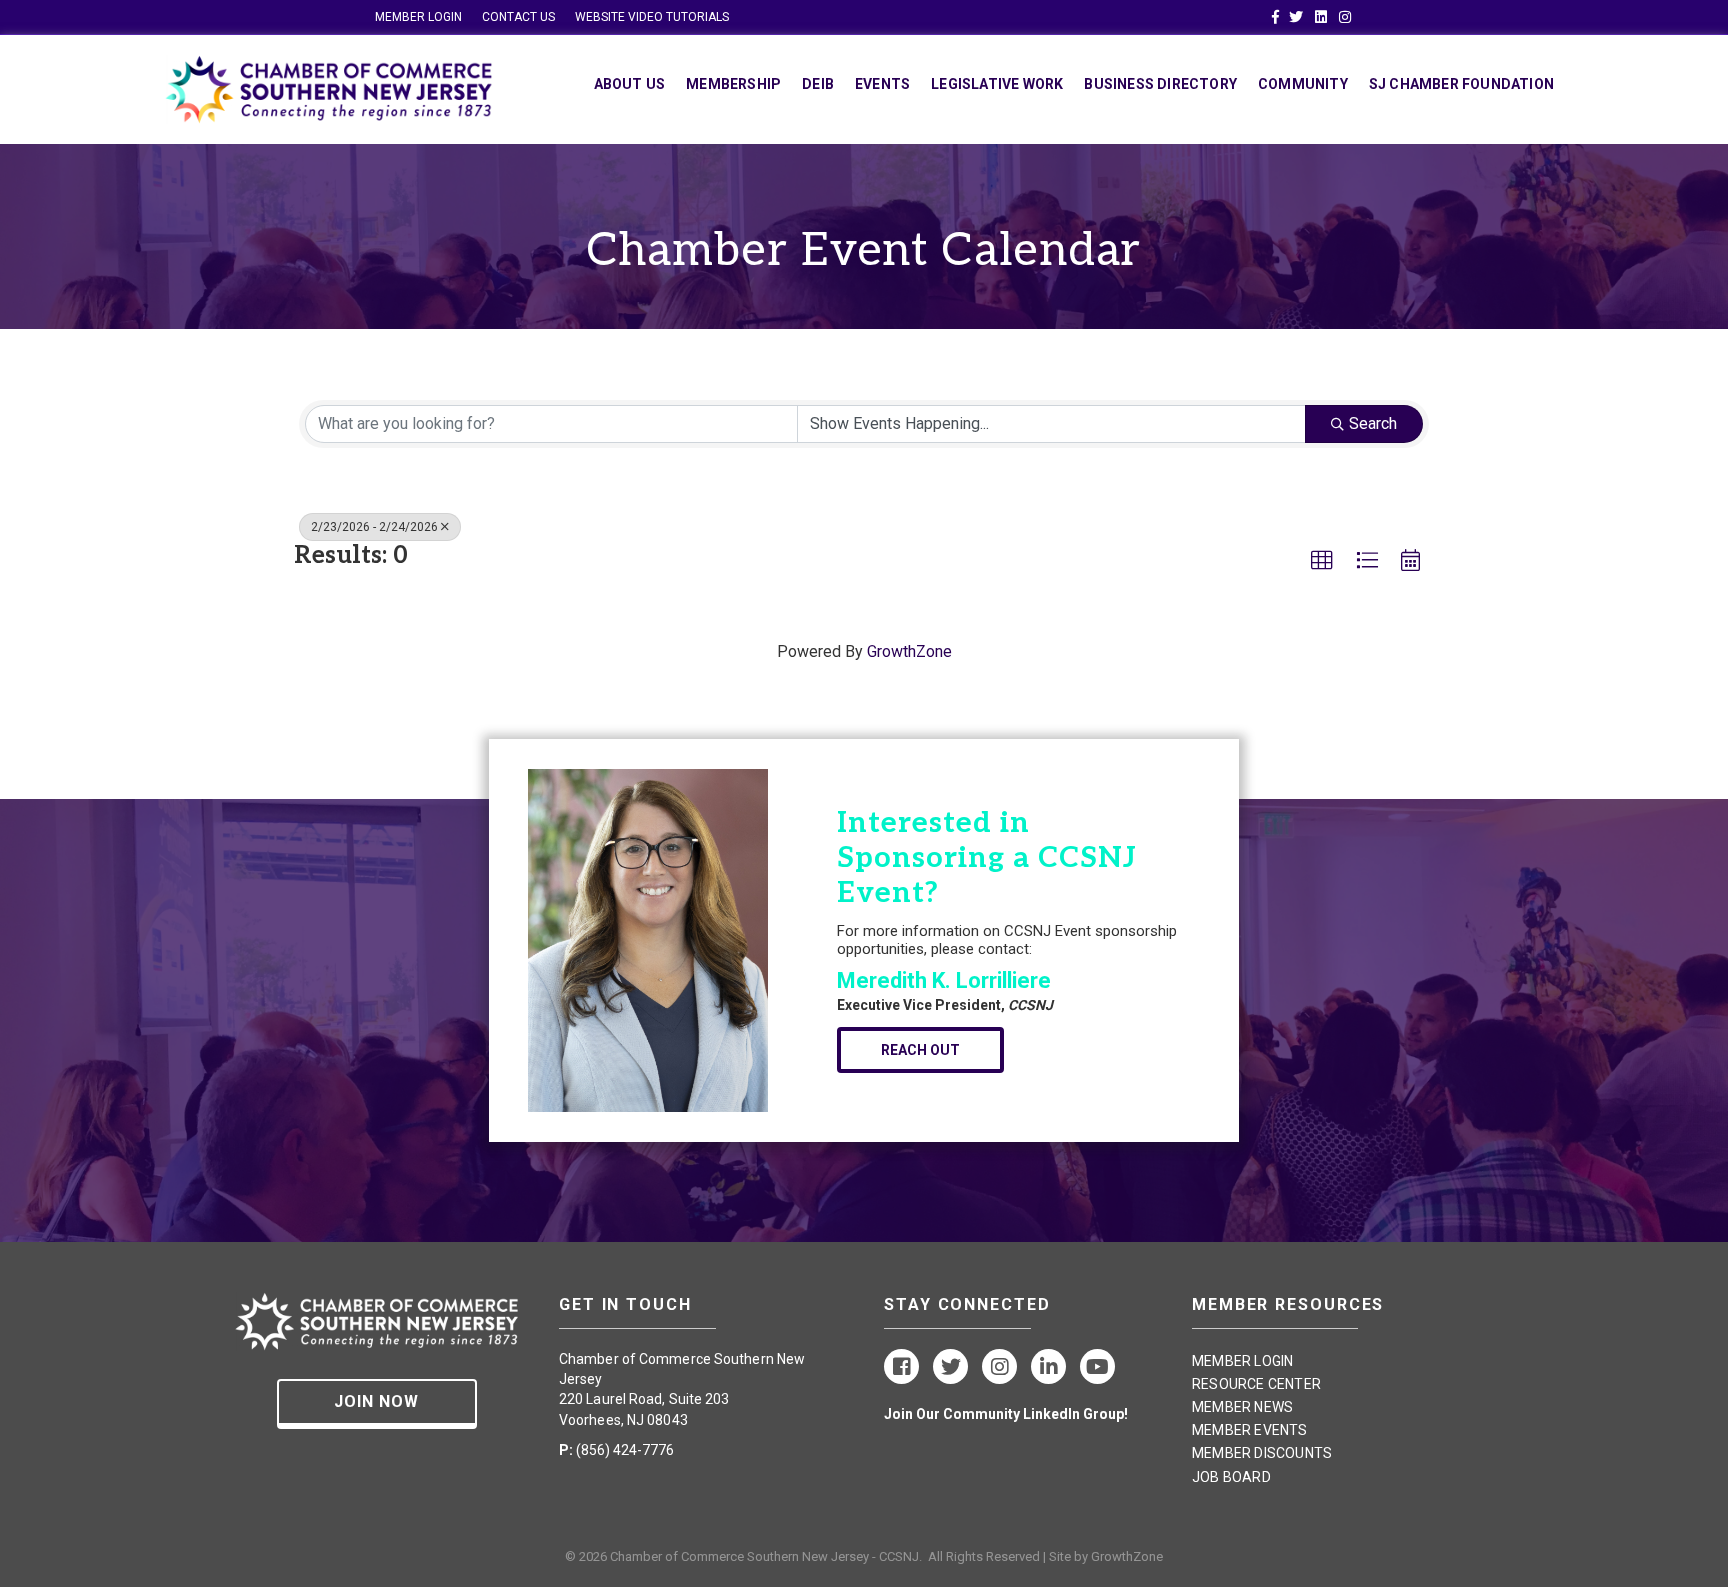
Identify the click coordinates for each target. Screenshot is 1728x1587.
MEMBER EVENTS (1250, 1430)
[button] (1322, 561)
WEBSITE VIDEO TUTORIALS (652, 17)
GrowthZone (909, 651)
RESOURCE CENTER (1256, 1384)
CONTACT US (518, 17)
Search (1373, 423)
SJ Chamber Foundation (1461, 84)
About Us (630, 84)
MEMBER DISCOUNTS (1262, 1453)
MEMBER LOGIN (418, 17)
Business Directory (1160, 84)
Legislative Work (997, 84)
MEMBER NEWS (1242, 1407)
